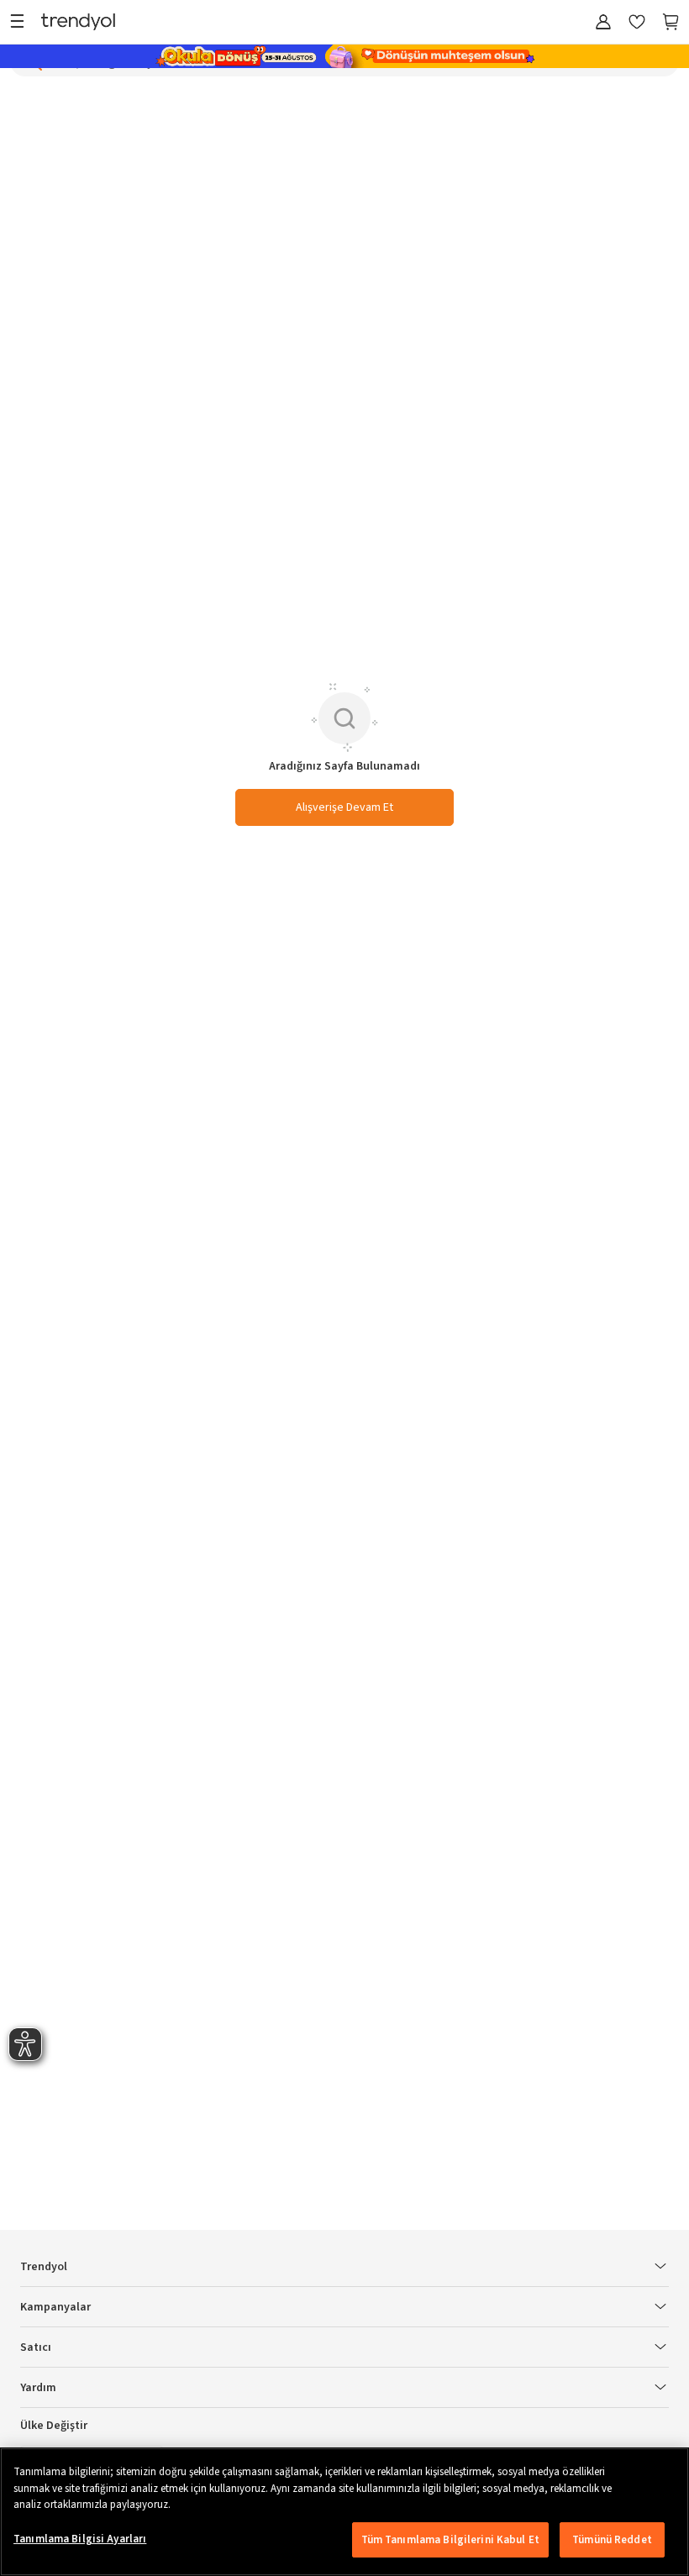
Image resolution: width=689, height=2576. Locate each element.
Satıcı (36, 2347)
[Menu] (21, 23)
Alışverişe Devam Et (344, 807)
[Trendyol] (78, 23)
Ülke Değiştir (54, 2426)
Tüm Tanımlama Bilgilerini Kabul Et (450, 2540)
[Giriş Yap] (603, 23)
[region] (344, 2512)
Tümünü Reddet (612, 2540)
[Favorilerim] (637, 23)
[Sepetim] (671, 23)
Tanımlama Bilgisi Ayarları (80, 2539)
